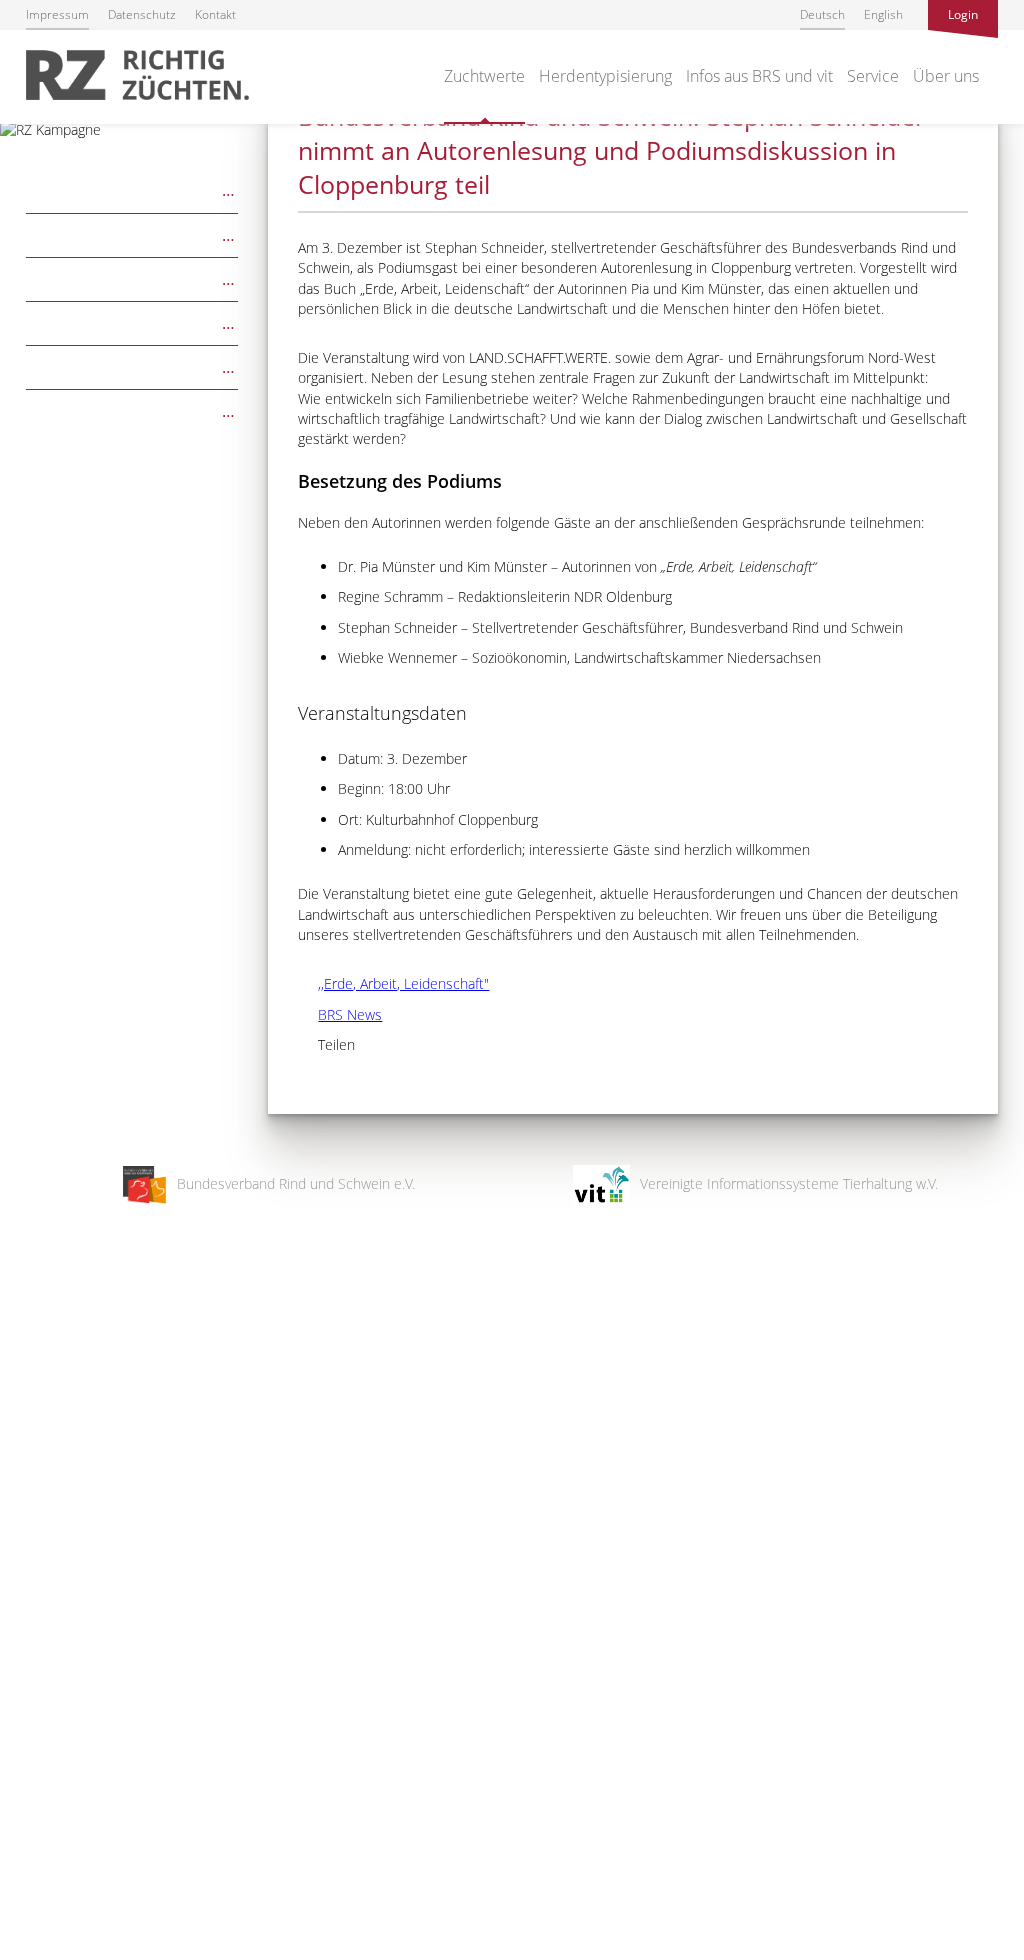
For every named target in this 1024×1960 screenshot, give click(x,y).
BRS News (340, 1014)
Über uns (946, 76)
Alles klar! (29, 1878)
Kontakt (215, 14)
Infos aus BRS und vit (759, 76)
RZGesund (132, 365)
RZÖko (132, 277)
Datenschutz (142, 14)
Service (873, 76)
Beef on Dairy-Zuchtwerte (132, 409)
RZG (132, 188)
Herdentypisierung (605, 76)
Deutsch (822, 14)
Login (963, 14)
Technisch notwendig (32, 1625)
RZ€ (132, 233)
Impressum (57, 14)
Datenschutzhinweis (63, 1950)
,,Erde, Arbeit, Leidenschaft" (393, 983)
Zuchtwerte (484, 76)
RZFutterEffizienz (132, 321)
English (883, 14)
